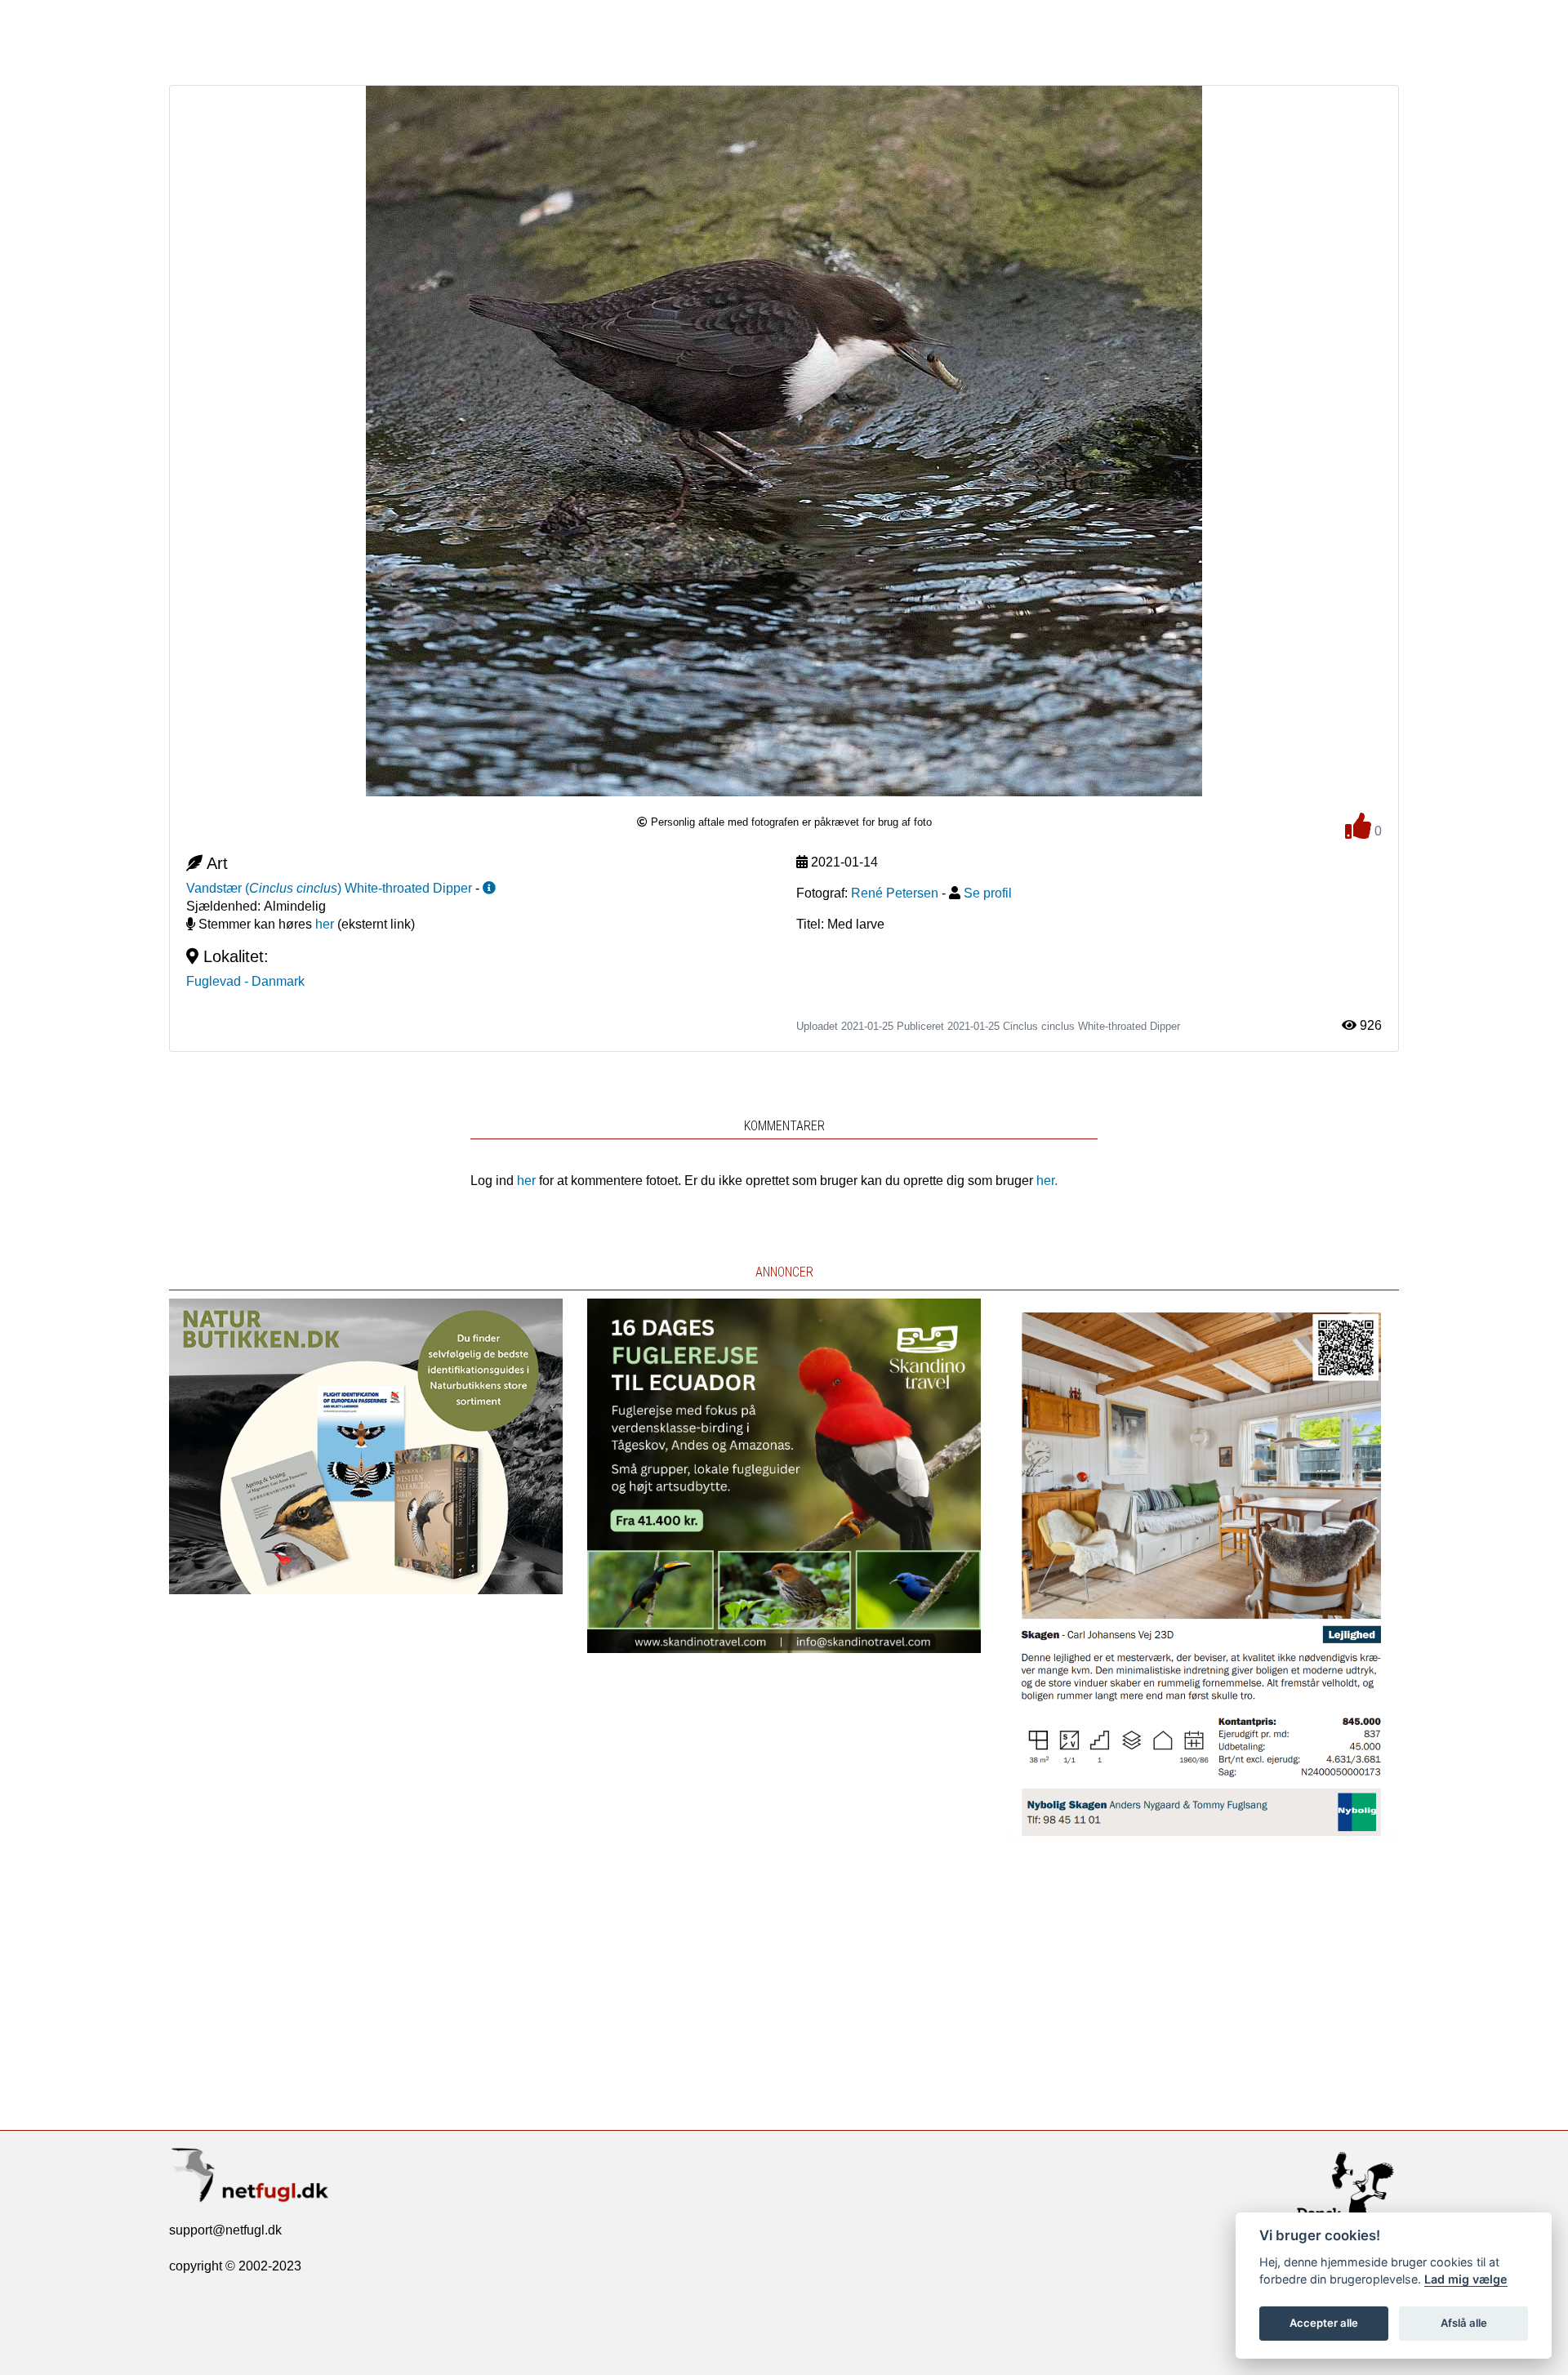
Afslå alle (1464, 2323)
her (325, 924)
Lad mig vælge (1466, 2279)
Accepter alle (1324, 2323)
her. (1047, 1181)
